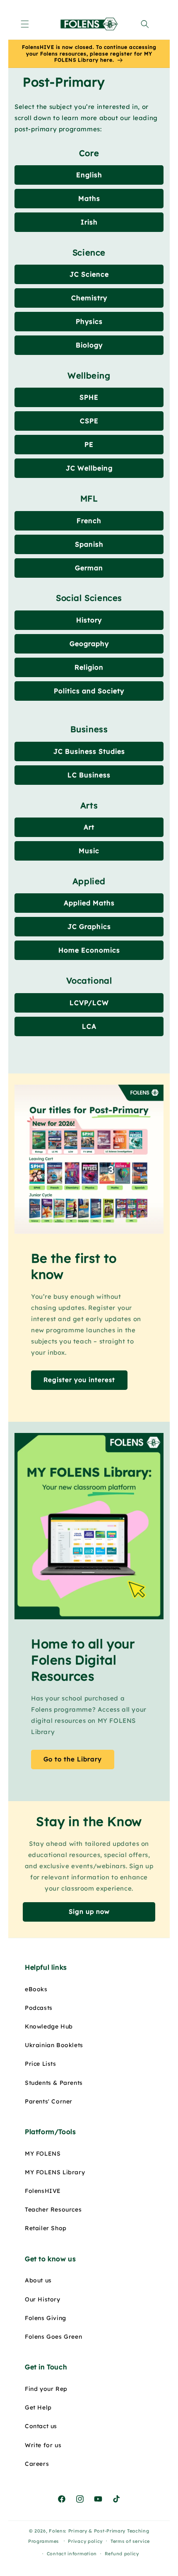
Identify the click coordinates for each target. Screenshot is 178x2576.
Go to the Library (73, 1759)
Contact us (41, 2426)
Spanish (89, 544)
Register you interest (79, 1380)
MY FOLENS (43, 2154)
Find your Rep (46, 2389)
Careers (37, 2464)
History (89, 620)
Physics (89, 321)
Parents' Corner (49, 2101)
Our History (43, 2299)
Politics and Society (89, 691)
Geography (89, 644)
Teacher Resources (53, 2209)
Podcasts (39, 2008)
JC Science (89, 274)
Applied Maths (89, 903)
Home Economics (89, 950)
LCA (89, 1026)
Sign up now (89, 1911)
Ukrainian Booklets (54, 2045)
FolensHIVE (43, 2191)
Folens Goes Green (53, 2337)
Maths (89, 198)
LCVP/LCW (89, 1003)
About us (38, 2280)
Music (89, 851)
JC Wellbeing (89, 468)
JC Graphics (89, 926)
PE (89, 444)
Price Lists (41, 2064)
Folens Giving (46, 2318)
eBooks (36, 1989)
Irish (89, 222)
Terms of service (130, 2541)
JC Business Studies (89, 751)
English (89, 175)
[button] (25, 24)
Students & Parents (54, 2083)
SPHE (89, 397)
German (89, 568)
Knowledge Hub (49, 2026)
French (89, 521)
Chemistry (89, 298)
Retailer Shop (46, 2228)
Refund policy (122, 2554)
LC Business (89, 775)
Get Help (38, 2407)
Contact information (72, 2554)
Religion (89, 667)
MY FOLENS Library (55, 2172)
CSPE (89, 421)
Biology (89, 345)
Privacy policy (85, 2541)
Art (89, 827)
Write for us (43, 2445)
